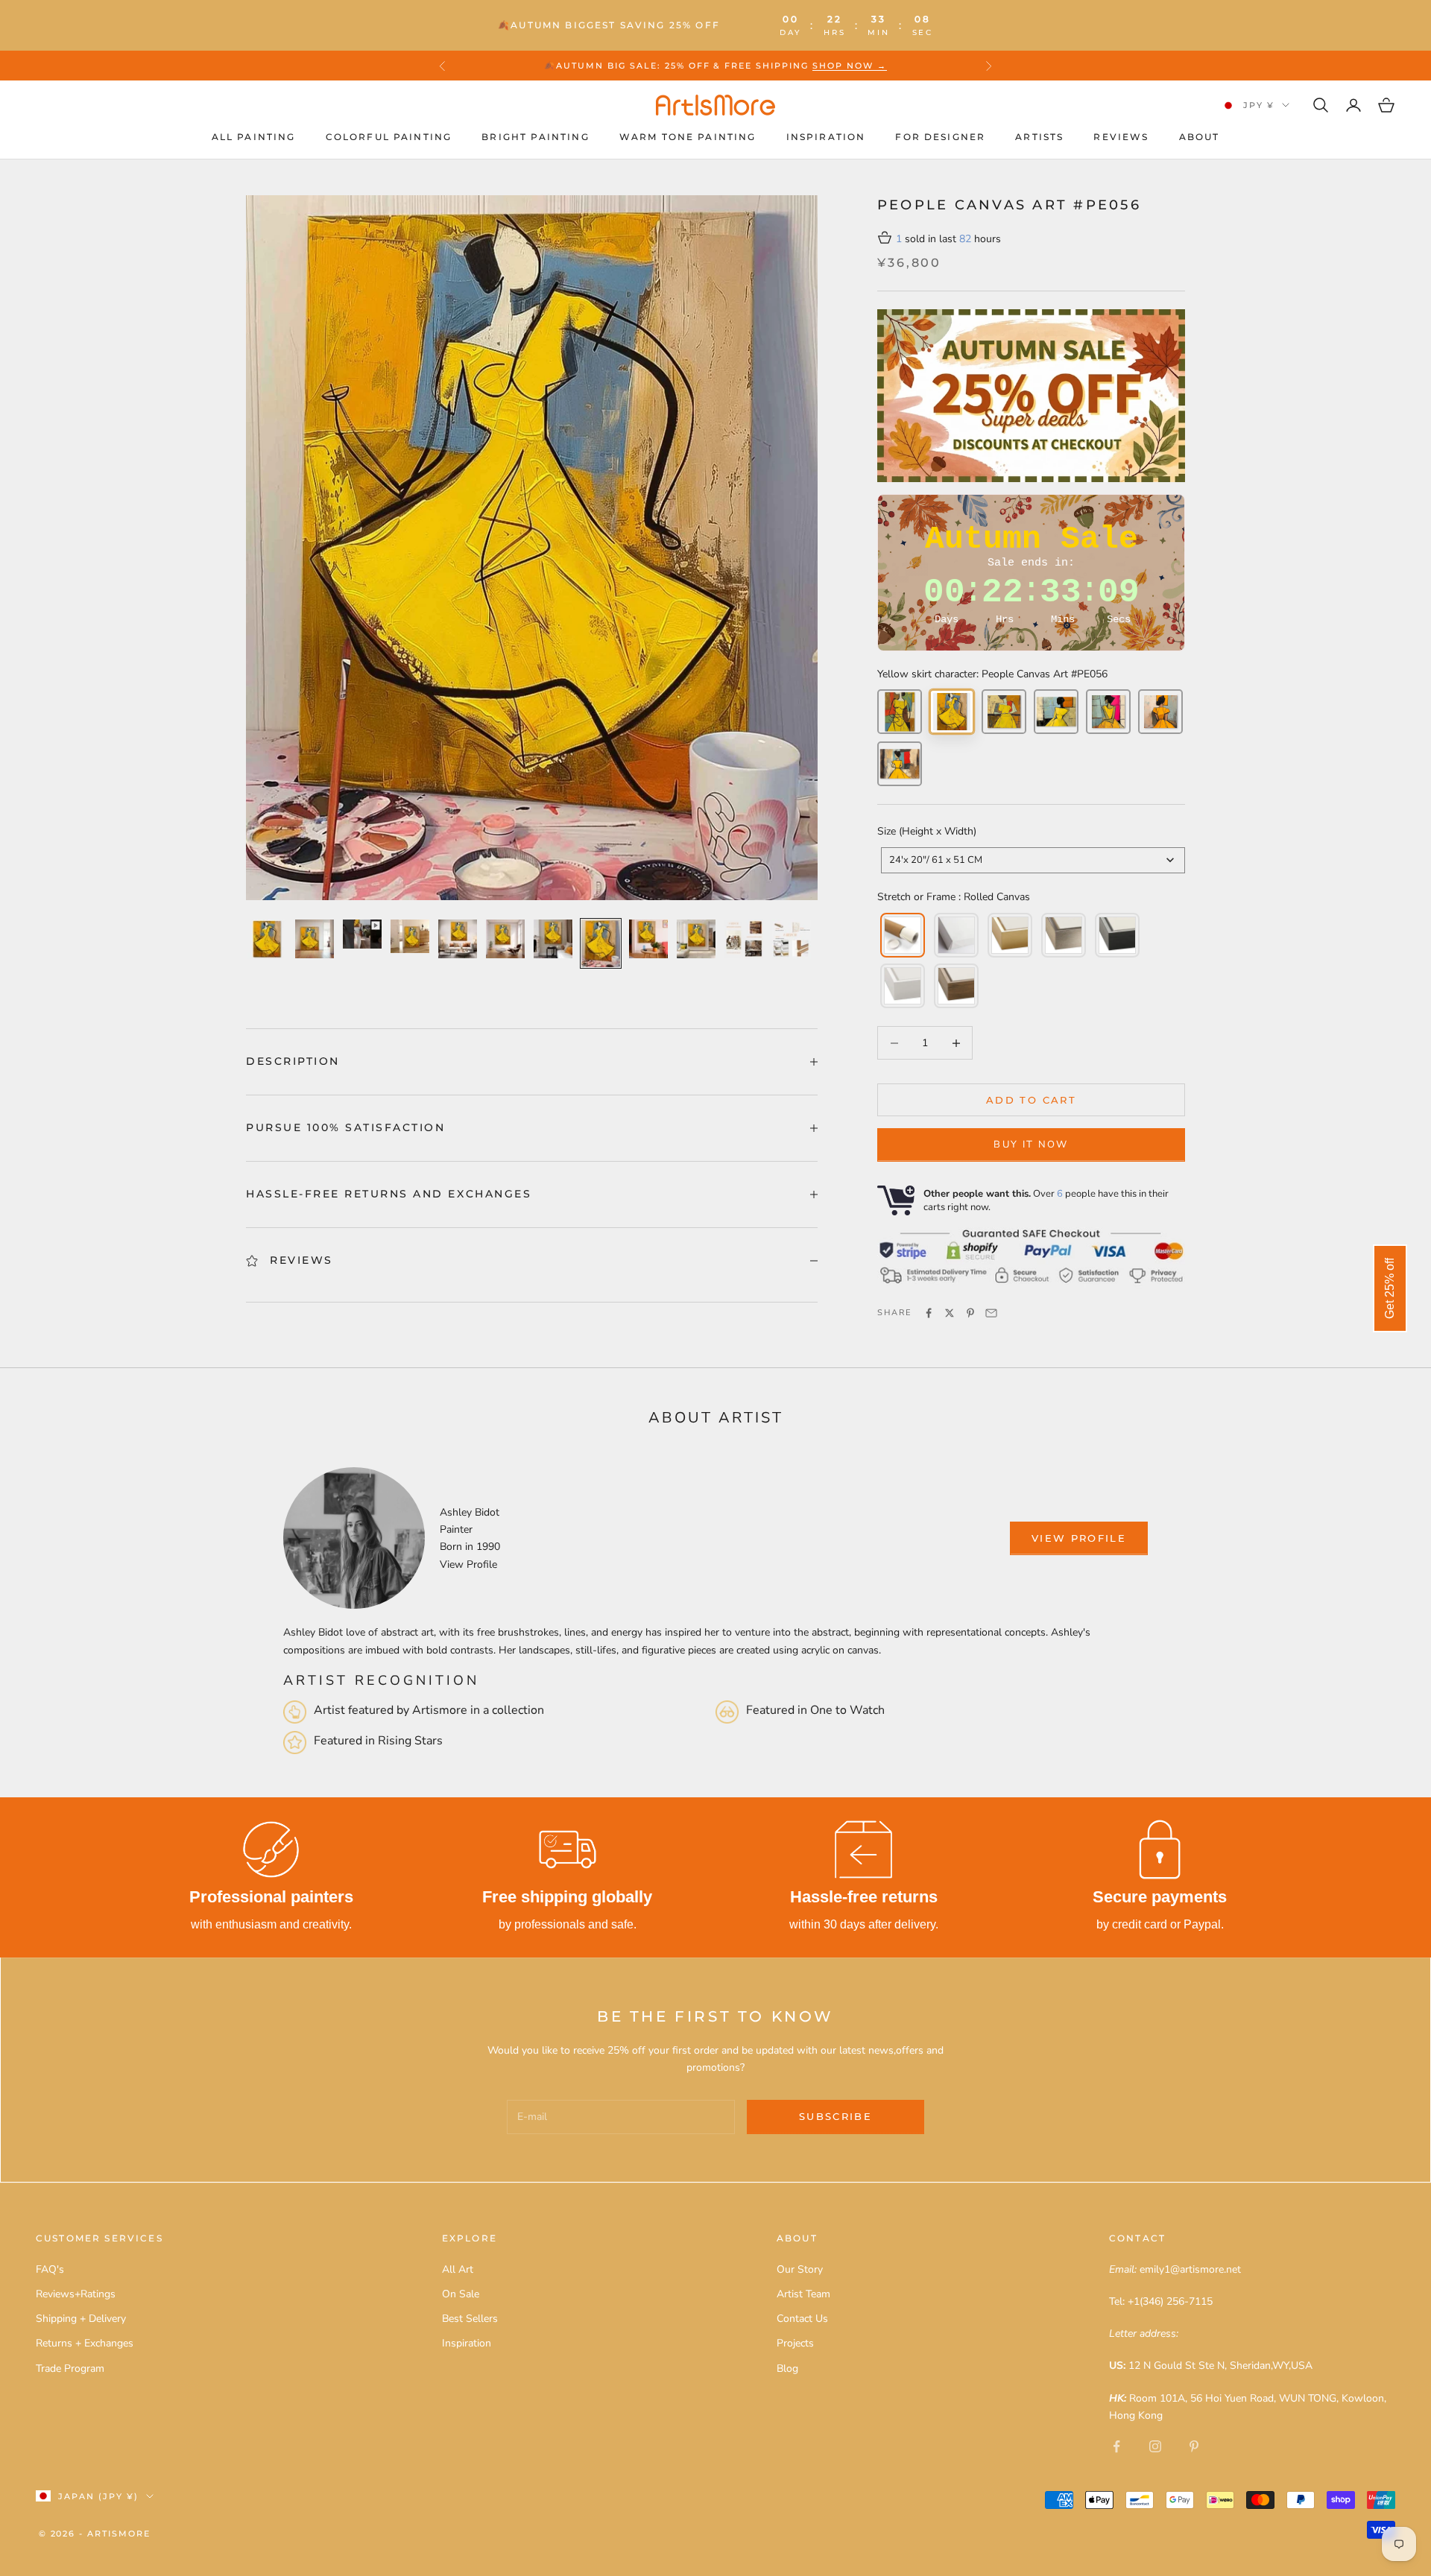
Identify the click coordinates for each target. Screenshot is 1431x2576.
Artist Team (803, 2294)
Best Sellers (470, 2319)
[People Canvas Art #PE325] (1108, 712)
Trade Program (70, 2368)
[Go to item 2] (315, 939)
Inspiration (826, 137)
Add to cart (1031, 1100)
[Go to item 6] (505, 939)
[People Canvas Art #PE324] (1056, 712)
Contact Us (802, 2319)
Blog (787, 2368)
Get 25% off (1390, 1288)
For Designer (940, 137)
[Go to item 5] (458, 939)
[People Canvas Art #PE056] (952, 712)
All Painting (254, 137)
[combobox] (1033, 860)
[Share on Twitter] (950, 1313)
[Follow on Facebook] (1116, 2446)
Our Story (800, 2269)
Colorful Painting (389, 137)
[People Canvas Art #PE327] (900, 764)
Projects (795, 2343)
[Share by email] (991, 1313)
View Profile (468, 1564)
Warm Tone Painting (688, 137)
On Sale (461, 2294)
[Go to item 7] (553, 939)
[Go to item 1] (267, 939)
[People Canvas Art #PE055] (900, 712)
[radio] (901, 935)
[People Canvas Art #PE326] (1160, 712)
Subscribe (835, 2116)
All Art (458, 2269)
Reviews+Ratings (76, 2294)
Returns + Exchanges (85, 2343)
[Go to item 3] (362, 934)
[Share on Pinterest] (970, 1313)
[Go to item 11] (744, 939)
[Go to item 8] (601, 943)
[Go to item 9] (648, 939)
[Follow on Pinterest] (1194, 2446)
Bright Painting (535, 137)
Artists (1039, 137)
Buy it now (1031, 1145)
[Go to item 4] (410, 936)
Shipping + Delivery (81, 2319)
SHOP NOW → (850, 66)
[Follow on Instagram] (1155, 2446)
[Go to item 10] (696, 939)
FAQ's (50, 2269)
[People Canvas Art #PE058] (1004, 712)
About (1200, 137)
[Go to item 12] (792, 939)
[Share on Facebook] (929, 1313)
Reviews (1121, 137)
